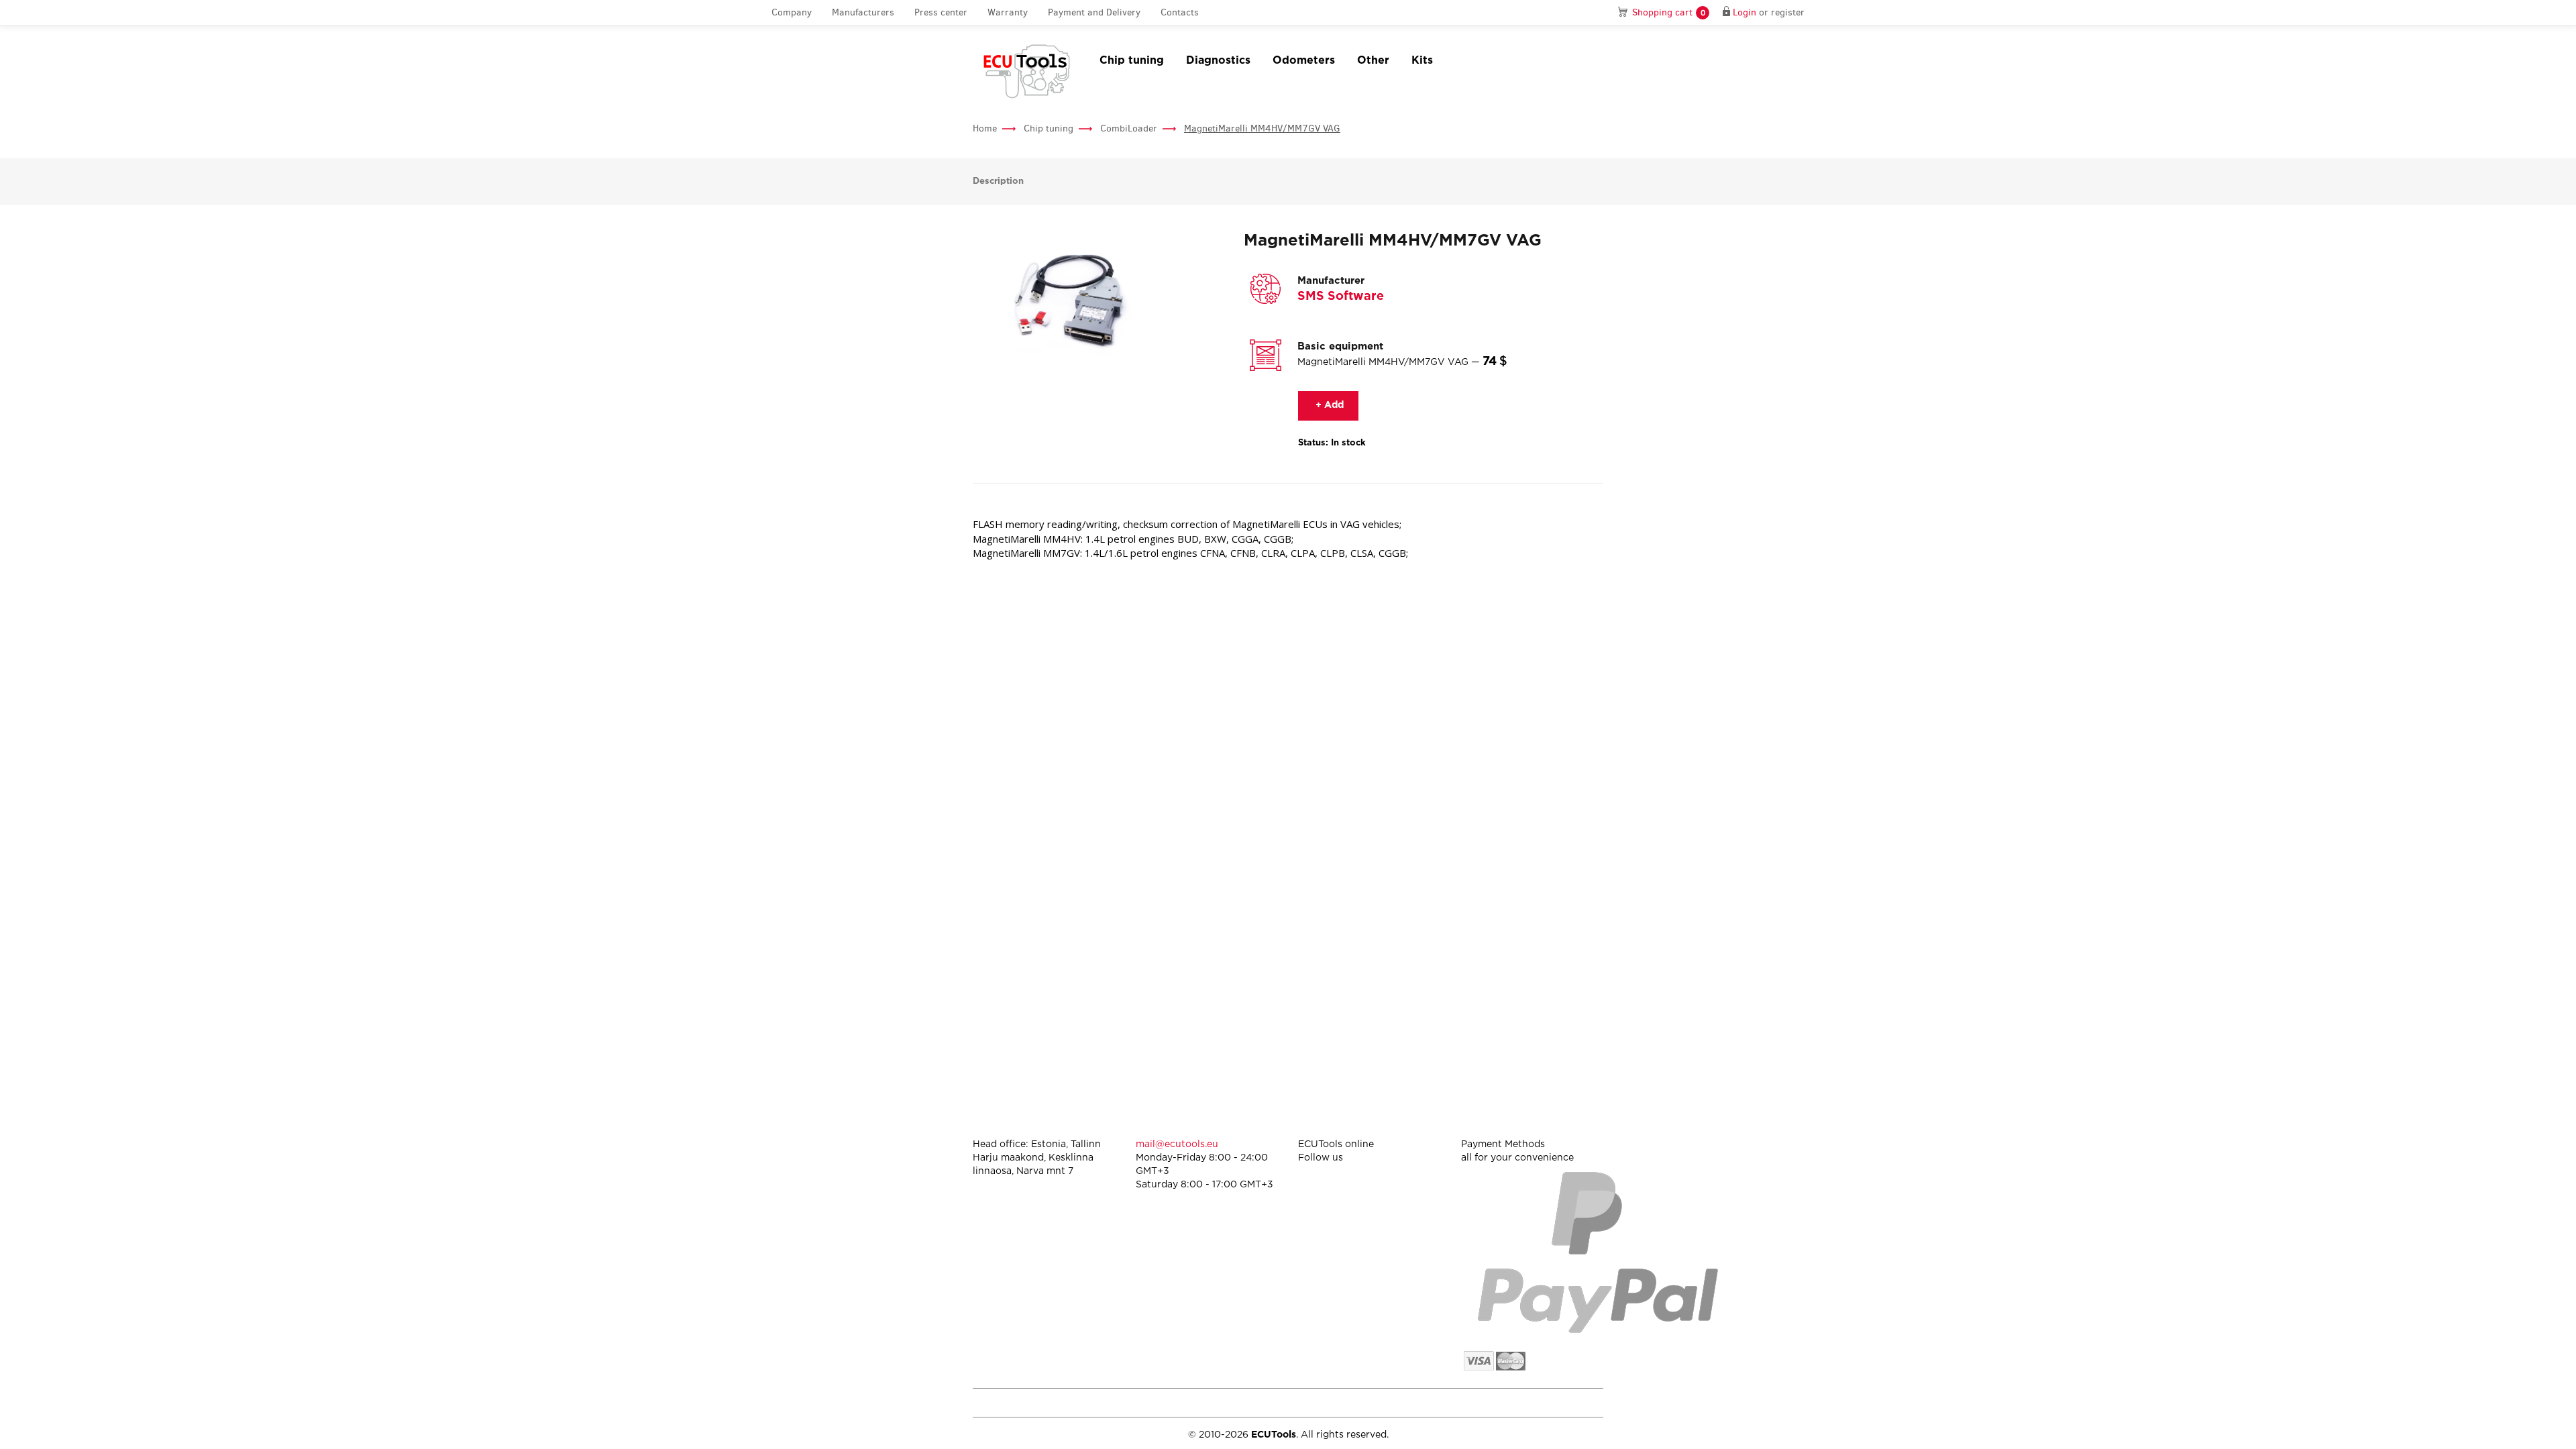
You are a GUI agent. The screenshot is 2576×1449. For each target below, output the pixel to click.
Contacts (1180, 12)
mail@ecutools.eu (1177, 1144)
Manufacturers (863, 12)
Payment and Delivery (1094, 12)
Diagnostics (1218, 61)
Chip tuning (1132, 61)
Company (792, 12)
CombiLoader (1129, 128)
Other (1373, 61)
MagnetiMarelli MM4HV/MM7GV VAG (1262, 128)
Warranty (1008, 12)
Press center (941, 12)
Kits (1422, 61)
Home (985, 128)
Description (998, 181)
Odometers (1304, 61)
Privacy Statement (1489, 1402)
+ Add (1328, 405)
